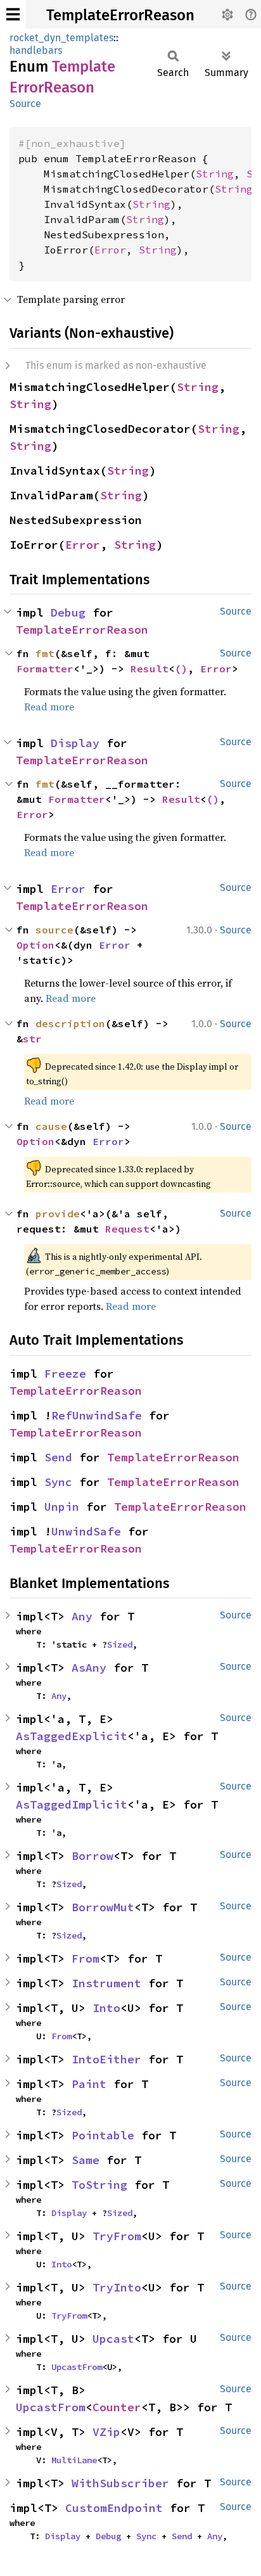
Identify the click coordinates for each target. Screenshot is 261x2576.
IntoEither (106, 2059)
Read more (49, 707)
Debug (68, 612)
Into (106, 2008)
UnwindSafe (86, 1531)
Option (35, 945)
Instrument (106, 1983)
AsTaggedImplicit (72, 1804)
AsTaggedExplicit (72, 1736)
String (215, 174)
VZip (106, 2432)
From (86, 1958)
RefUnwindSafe (97, 1415)
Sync (58, 1482)
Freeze (65, 1374)
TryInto (117, 2287)
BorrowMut (103, 1907)
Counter (117, 2407)
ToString (99, 2185)
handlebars (36, 50)
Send (58, 1457)
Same (86, 2160)
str (32, 1039)
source (54, 930)
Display (75, 743)
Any (82, 1616)
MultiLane (74, 2460)
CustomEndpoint (114, 2508)
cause (51, 1126)
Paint (89, 2084)
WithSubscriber (120, 2483)
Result (150, 669)
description (70, 1023)
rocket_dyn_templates (61, 38)
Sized (120, 1644)
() (181, 669)
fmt (45, 653)
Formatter (45, 669)
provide (58, 1214)
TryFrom (117, 2236)
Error (110, 250)
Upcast (113, 2339)
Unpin (62, 1507)
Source (25, 104)
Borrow (92, 1856)
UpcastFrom (77, 2367)
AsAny (89, 1668)
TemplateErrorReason (120, 15)
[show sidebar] (13, 14)
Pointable (103, 2135)
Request (127, 1229)
